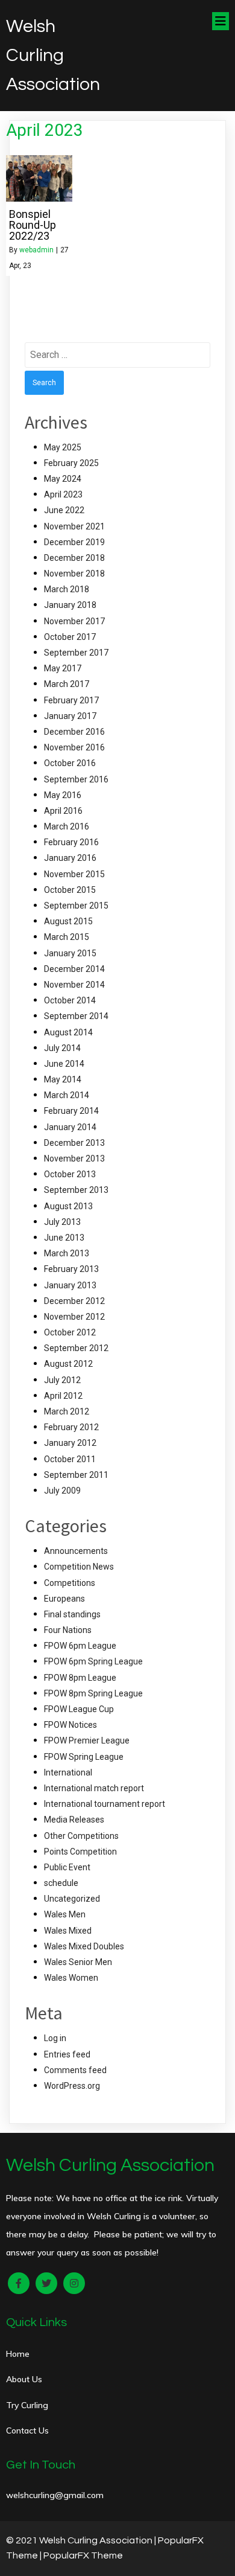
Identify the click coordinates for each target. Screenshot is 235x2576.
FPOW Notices (70, 1725)
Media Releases (74, 1820)
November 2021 (74, 526)
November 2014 (74, 985)
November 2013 (74, 1159)
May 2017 (63, 668)
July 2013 (62, 1222)
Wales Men (65, 1914)
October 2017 (70, 637)
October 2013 (70, 1174)
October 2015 (70, 890)
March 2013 (67, 1253)
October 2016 (70, 763)
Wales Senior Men (78, 1962)
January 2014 (70, 1127)
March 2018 (67, 589)
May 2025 (63, 447)
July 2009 (62, 1491)
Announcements (76, 1551)
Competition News (79, 1567)
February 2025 (71, 463)
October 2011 (70, 1459)
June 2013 (64, 1238)
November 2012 (74, 1317)
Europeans (64, 1599)
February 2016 (71, 842)
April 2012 (63, 1396)
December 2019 (74, 542)
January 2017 (70, 716)
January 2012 (70, 1443)
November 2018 (74, 574)
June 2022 (64, 510)
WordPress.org (72, 2086)
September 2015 (76, 906)
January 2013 (70, 1285)
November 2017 (74, 621)
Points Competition (80, 1852)
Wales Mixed (68, 1931)
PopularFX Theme (83, 2555)
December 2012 (74, 1301)
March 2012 (67, 1411)
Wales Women (71, 1978)
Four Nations (68, 1630)
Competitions (70, 1583)
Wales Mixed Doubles (84, 1946)
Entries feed (67, 2054)
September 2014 (76, 1016)
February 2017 (71, 700)
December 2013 (74, 1143)
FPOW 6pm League (80, 1646)
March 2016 (67, 826)
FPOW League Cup (79, 1709)
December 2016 (74, 732)
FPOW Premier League (87, 1740)
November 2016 (74, 747)
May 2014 (63, 1079)
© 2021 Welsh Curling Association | (82, 2540)
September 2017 (76, 653)
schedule (61, 1883)
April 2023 (63, 494)
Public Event (67, 1867)
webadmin (36, 250)
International (68, 1772)
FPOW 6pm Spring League (93, 1661)
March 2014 (67, 1095)
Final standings (72, 1614)
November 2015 (74, 874)
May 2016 (63, 795)
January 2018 (70, 605)
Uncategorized (72, 1899)
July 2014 (62, 1048)
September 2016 (76, 779)
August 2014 (68, 1032)
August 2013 (68, 1206)
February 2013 (71, 1269)
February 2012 (71, 1427)
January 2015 (70, 953)
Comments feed (75, 2070)
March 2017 (67, 684)
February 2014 (71, 1111)
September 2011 (76, 1475)
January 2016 (70, 858)
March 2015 (67, 937)
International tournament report (105, 1804)
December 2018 (74, 558)
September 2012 (76, 1348)
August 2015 (68, 921)
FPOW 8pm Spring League (93, 1693)
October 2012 (70, 1332)
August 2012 (68, 1364)
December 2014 (74, 969)
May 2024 (63, 479)
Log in (55, 2038)
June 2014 (64, 1064)
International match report (94, 1788)
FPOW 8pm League (80, 1678)
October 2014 (70, 1000)
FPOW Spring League (84, 1757)
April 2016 (63, 811)
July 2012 (62, 1380)
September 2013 (76, 1190)
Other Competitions (81, 1836)
